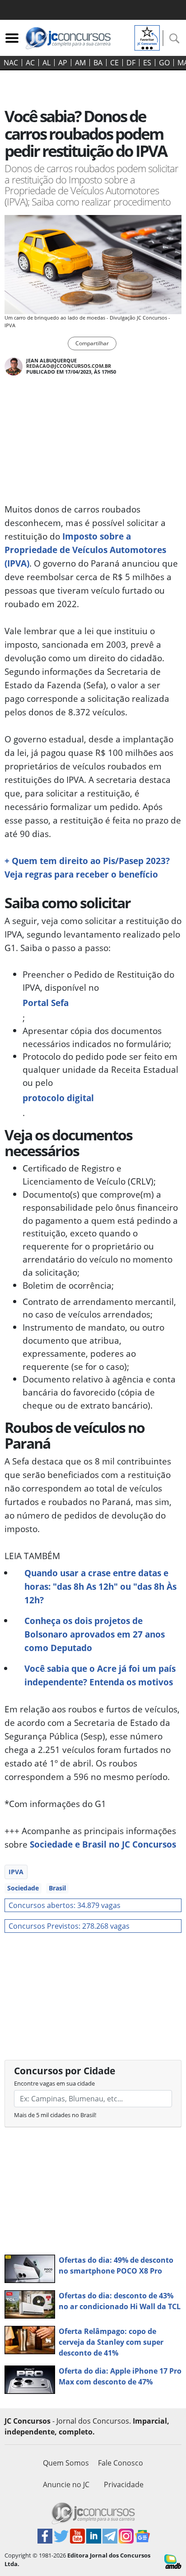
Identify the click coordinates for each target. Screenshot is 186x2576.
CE (114, 63)
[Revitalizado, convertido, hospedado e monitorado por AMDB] (173, 2561)
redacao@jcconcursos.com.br (69, 366)
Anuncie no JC (66, 2484)
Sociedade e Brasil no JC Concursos (103, 1844)
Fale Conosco (121, 2463)
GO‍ (164, 63)
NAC (11, 63)
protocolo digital (58, 1098)
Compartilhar (92, 343)
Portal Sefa (46, 1003)
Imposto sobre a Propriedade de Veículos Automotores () (85, 550)
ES (147, 63)
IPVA (16, 1872)
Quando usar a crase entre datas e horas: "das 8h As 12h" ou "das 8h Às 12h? (100, 1586)
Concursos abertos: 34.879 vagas (65, 1905)
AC (30, 63)
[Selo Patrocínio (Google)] (147, 37)
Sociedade (23, 1888)
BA (98, 63)
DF (131, 63)
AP (63, 63)
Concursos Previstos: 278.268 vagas (69, 1926)
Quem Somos (66, 2463)
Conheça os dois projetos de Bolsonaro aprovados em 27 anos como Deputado (95, 1634)
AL (46, 63)
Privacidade (124, 2484)
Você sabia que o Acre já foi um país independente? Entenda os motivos (100, 1675)
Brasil (57, 1888)
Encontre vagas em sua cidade (54, 2083)
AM (80, 63)
